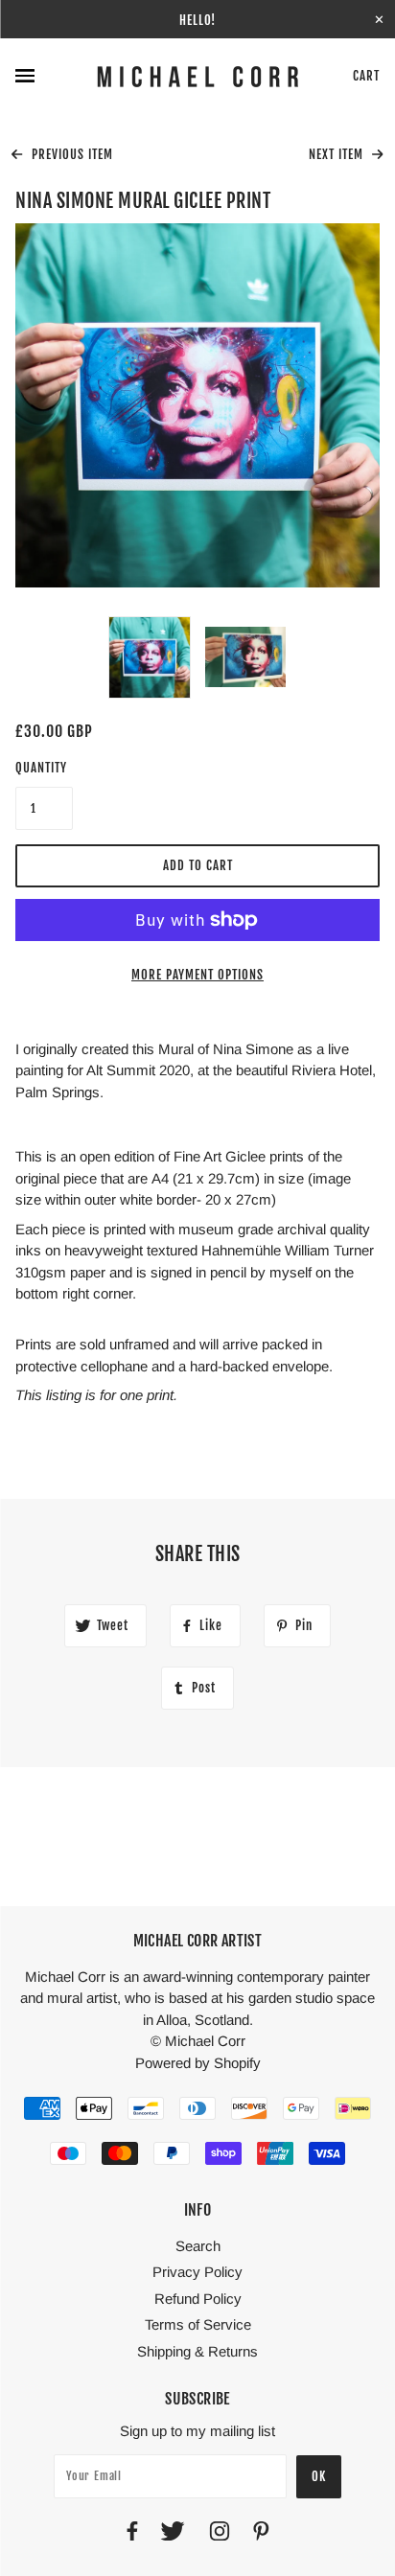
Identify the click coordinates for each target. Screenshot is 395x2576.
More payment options (197, 975)
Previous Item (70, 154)
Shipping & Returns (197, 2351)
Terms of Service (198, 2324)
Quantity (41, 768)
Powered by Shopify (198, 2063)
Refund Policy (198, 2299)
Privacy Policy (197, 2272)
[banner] (197, 77)
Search (198, 2246)
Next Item (338, 154)
